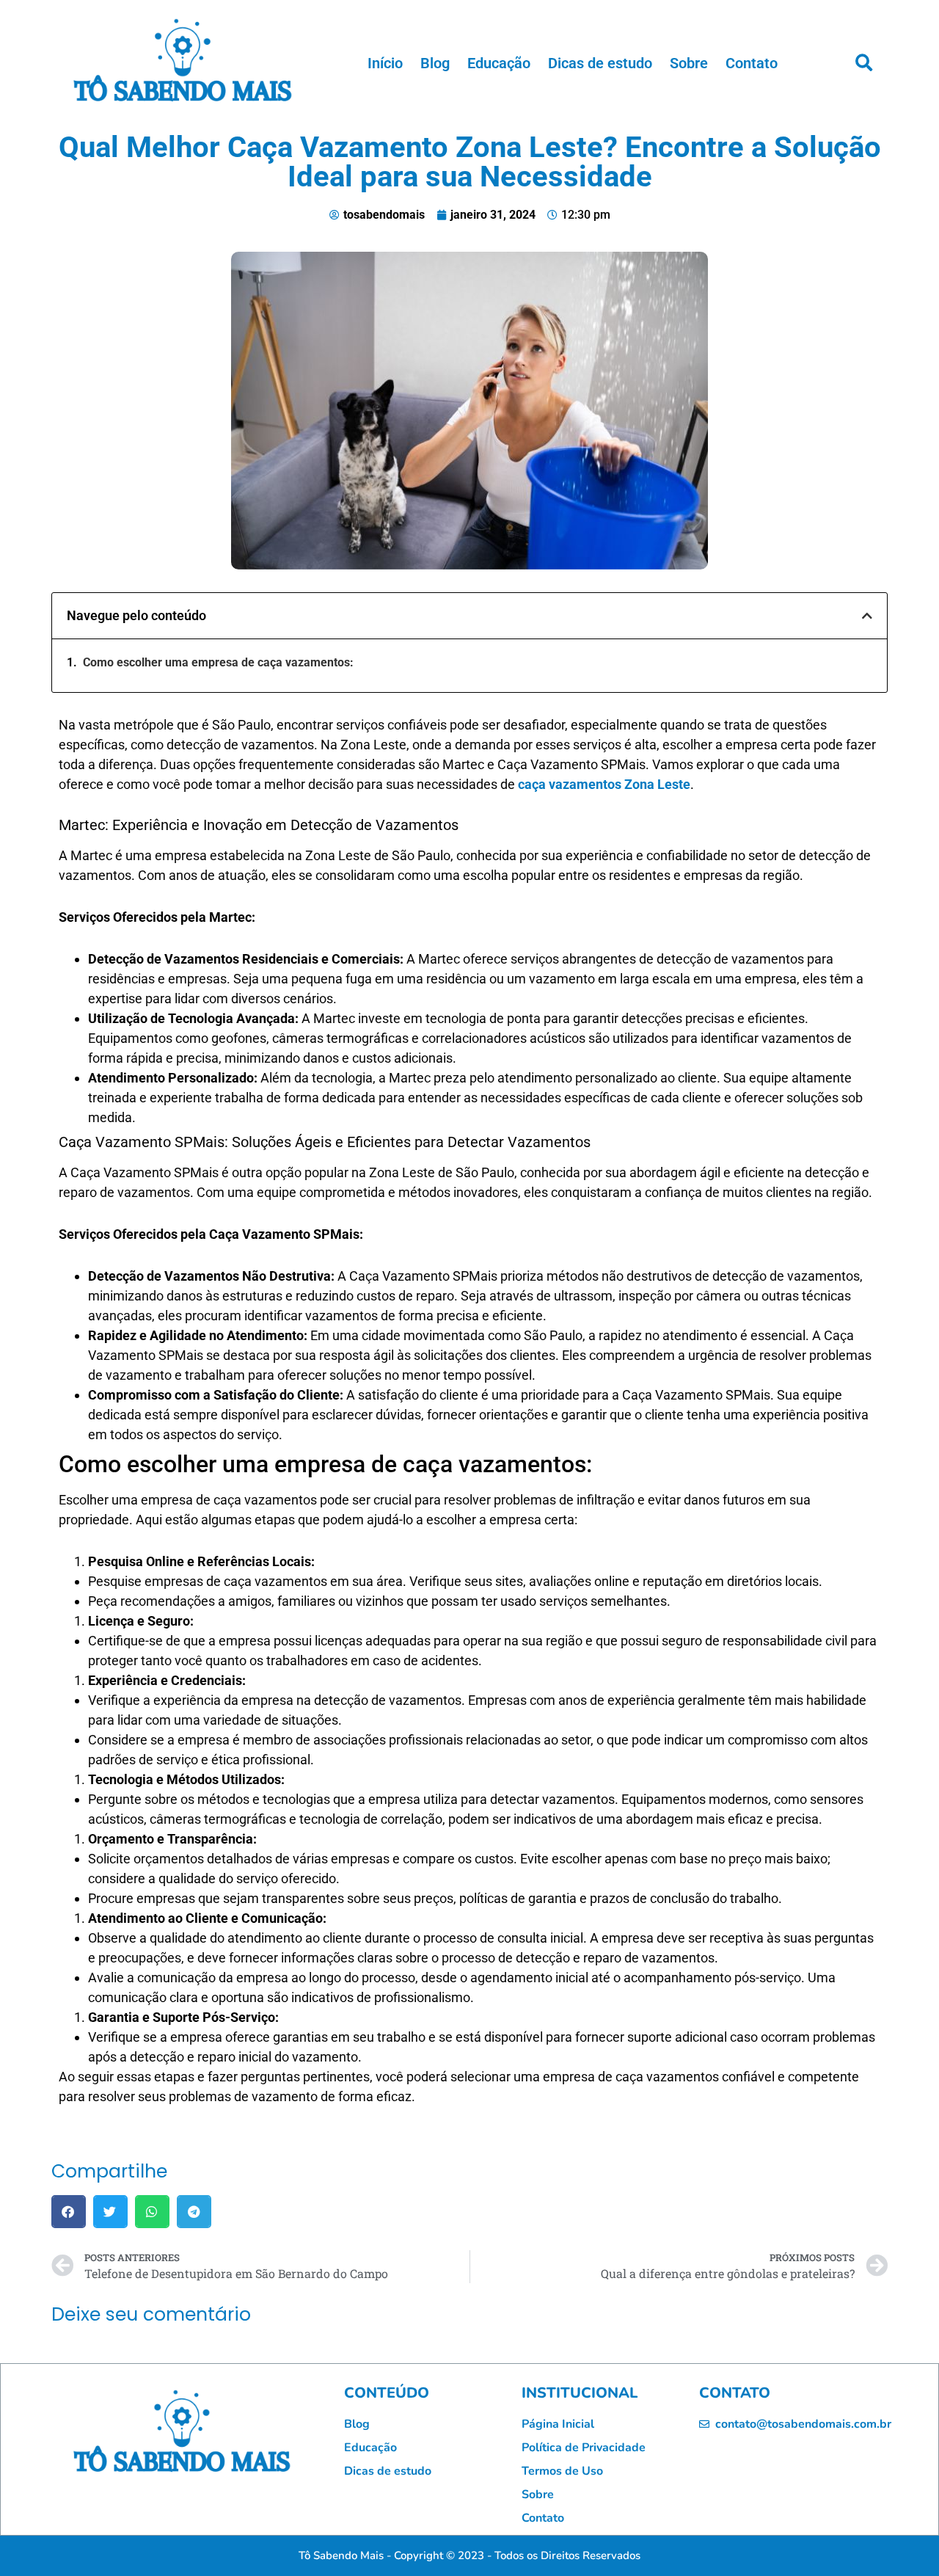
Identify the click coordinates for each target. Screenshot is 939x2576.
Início (385, 63)
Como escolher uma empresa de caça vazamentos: (218, 662)
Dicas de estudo (600, 63)
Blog (435, 63)
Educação (499, 63)
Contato (752, 63)
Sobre (689, 63)
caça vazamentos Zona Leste (604, 784)
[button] (863, 63)
